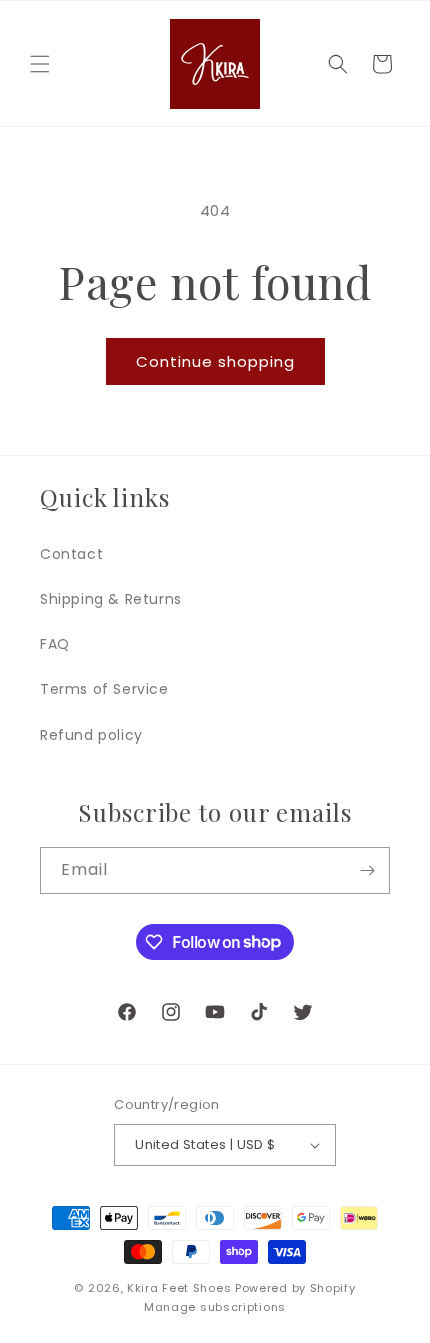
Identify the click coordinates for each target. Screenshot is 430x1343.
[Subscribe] (367, 870)
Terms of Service (104, 689)
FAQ (55, 644)
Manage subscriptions (215, 1307)
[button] (40, 64)
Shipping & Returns (111, 599)
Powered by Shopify (295, 1288)
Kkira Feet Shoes (179, 1288)
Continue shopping (215, 361)
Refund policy (91, 735)
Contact (71, 554)
